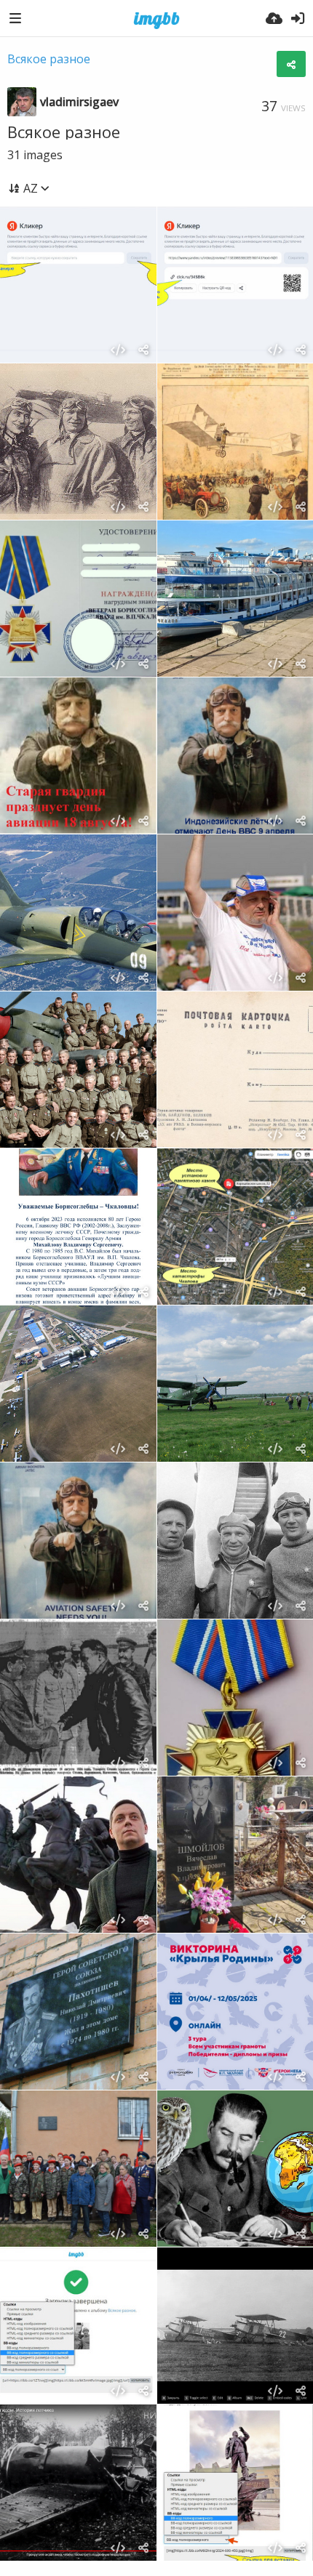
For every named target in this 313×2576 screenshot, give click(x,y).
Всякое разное (49, 59)
